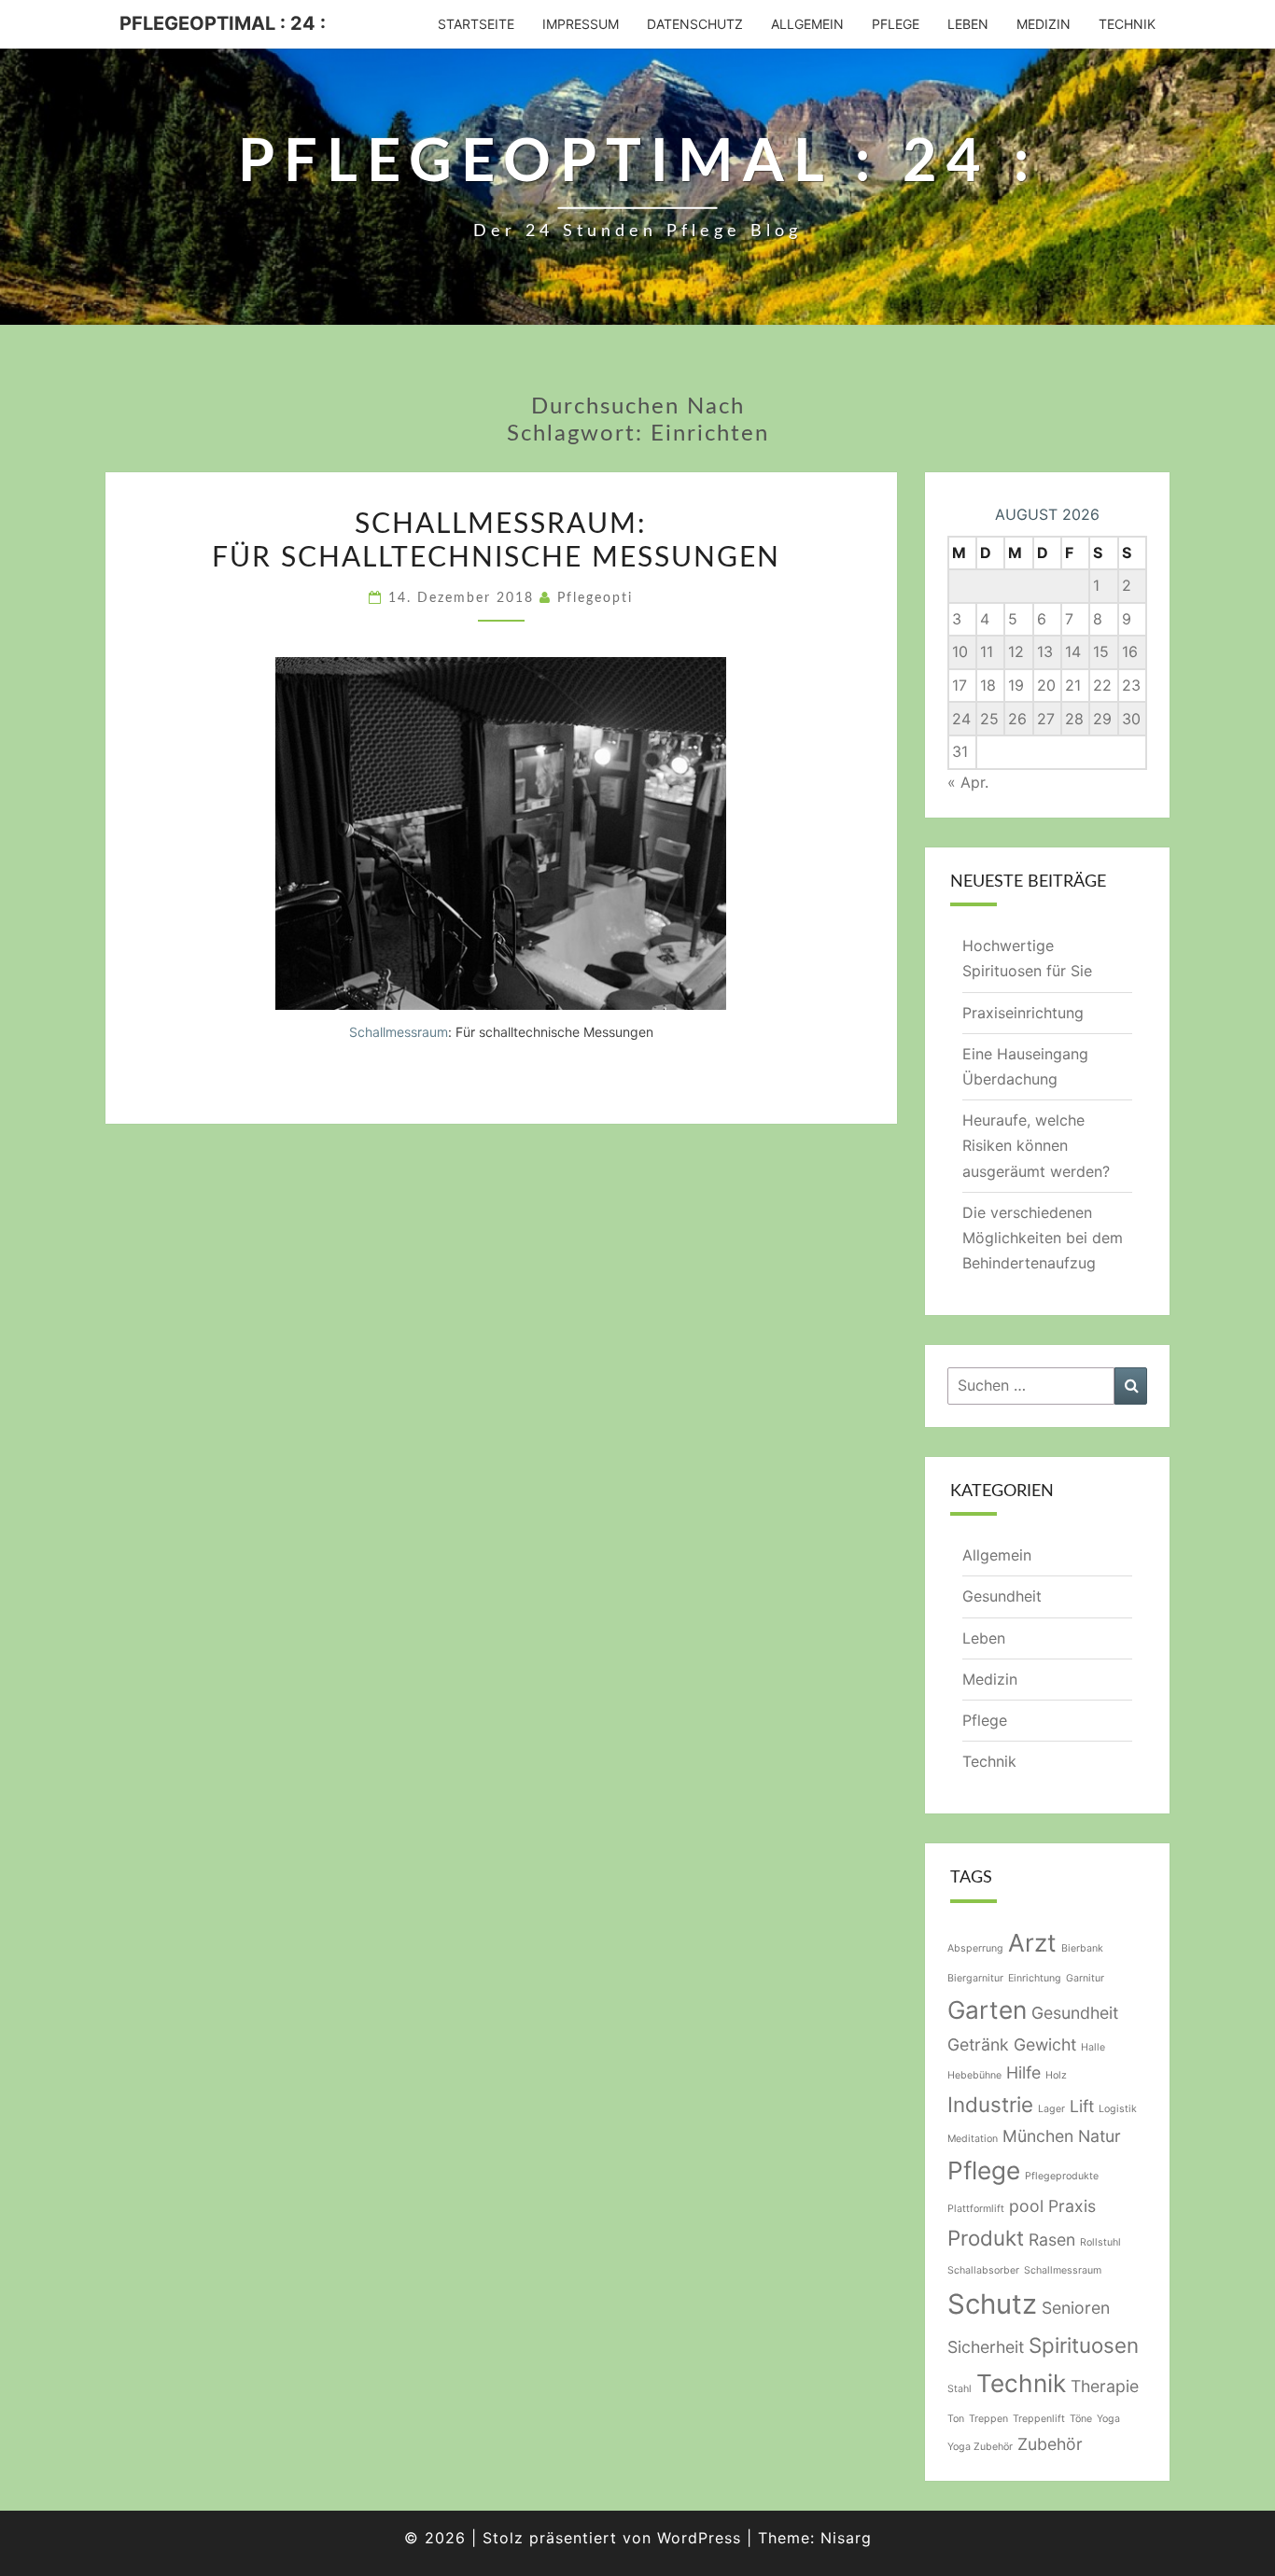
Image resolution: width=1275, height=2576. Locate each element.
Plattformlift (976, 2209)
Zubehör (1050, 2444)
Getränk (978, 2044)
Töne (1081, 2419)
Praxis (1072, 2206)
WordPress (699, 2538)
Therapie (1105, 2386)
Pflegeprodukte (1062, 2176)
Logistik (1118, 2109)
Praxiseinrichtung (1023, 1013)
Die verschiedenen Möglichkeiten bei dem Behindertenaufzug (1043, 1238)
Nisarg (846, 2538)
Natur (1100, 2136)
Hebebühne (974, 2075)
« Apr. (968, 782)
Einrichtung (1035, 1978)
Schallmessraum (399, 1032)
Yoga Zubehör (980, 2447)
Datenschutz (695, 24)
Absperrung (975, 1948)
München (1038, 2136)
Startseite (476, 24)
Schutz (992, 2304)
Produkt (986, 2238)
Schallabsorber (983, 2270)
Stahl (960, 2389)
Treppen (988, 2419)
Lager (1051, 2109)
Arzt (1032, 1943)
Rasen (1052, 2240)
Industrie (990, 2104)
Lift (1082, 2106)
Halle (1093, 2047)
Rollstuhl (1100, 2242)
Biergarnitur (975, 1978)
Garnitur (1085, 1978)
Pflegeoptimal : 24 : (223, 23)
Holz (1056, 2075)
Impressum (581, 24)
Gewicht (1045, 2044)
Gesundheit (1002, 1596)
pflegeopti (595, 598)
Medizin (1044, 24)
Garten (987, 2010)
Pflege (896, 24)
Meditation (973, 2139)
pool (1026, 2206)
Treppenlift (1039, 2419)
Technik (1127, 24)
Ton (956, 2419)
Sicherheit (986, 2347)
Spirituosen (1084, 2345)
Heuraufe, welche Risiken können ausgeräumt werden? (1036, 1145)
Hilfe (1023, 2072)
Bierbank (1082, 1948)
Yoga (1108, 2419)
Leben (968, 24)
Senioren (1076, 2308)
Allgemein (807, 24)
